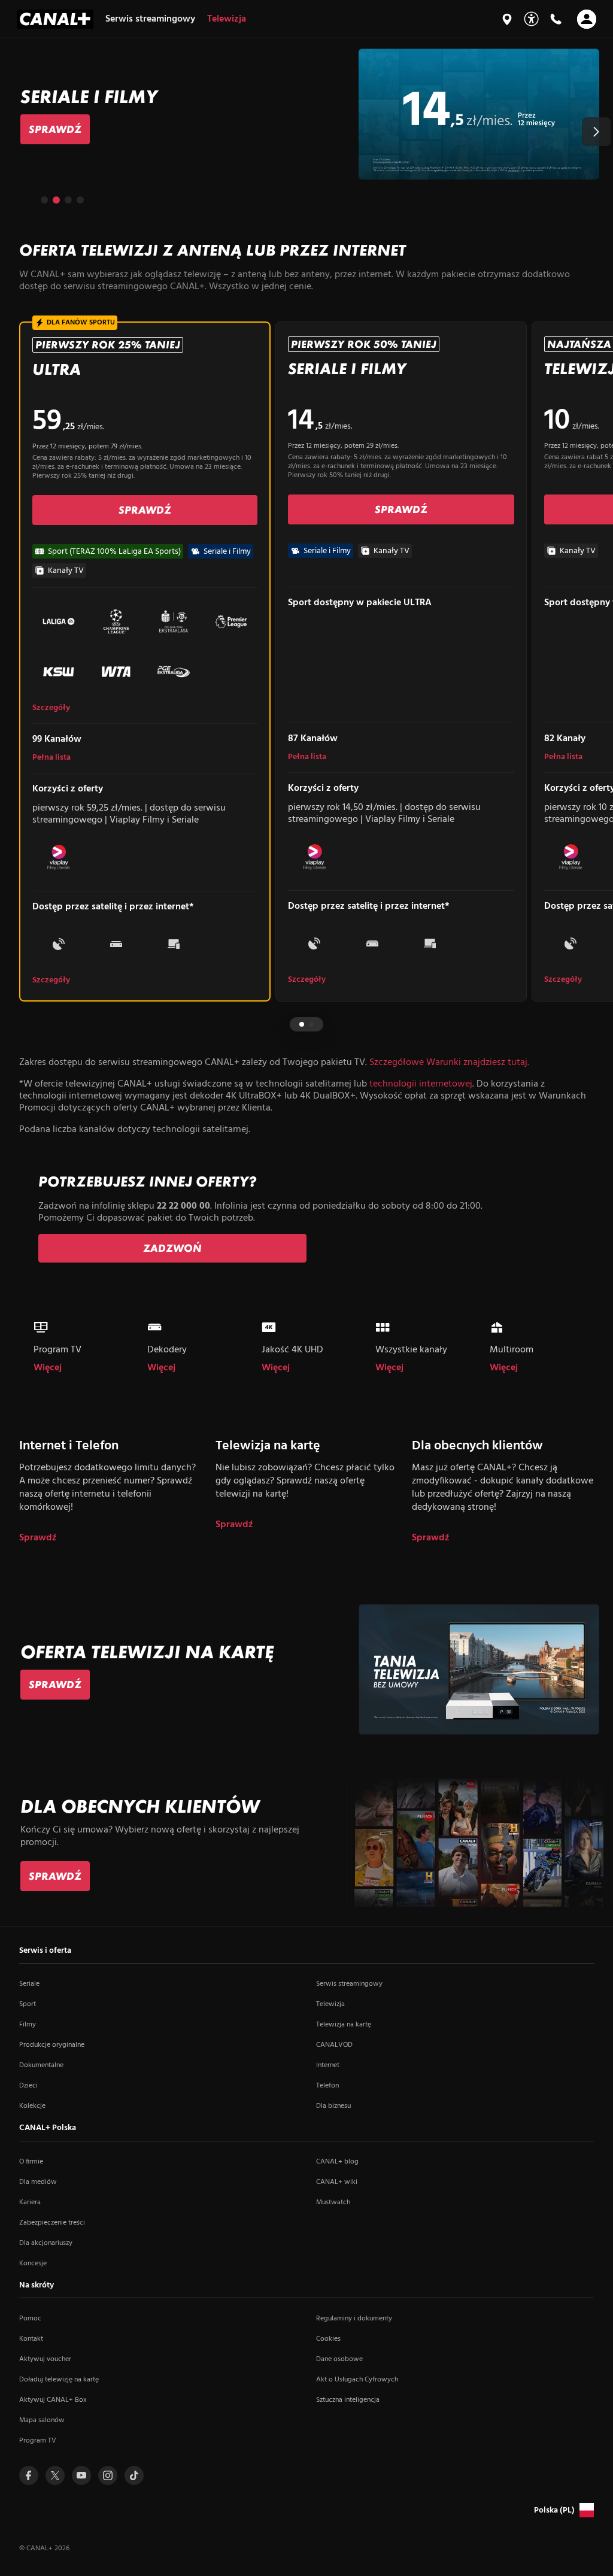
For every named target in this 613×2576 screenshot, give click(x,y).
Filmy (28, 2025)
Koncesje (33, 2264)
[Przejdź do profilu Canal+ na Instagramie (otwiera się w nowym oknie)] (108, 2475)
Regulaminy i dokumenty (354, 2319)
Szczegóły (51, 708)
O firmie (31, 2162)
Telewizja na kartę (344, 2025)
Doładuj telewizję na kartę (59, 2380)
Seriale (29, 1984)
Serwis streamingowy (349, 1984)
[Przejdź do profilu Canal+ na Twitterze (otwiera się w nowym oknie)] (55, 2475)
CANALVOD (334, 2045)
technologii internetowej (421, 1084)
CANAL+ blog (337, 2162)
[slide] (306, 114)
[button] (596, 132)
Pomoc (30, 2319)
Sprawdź (38, 1538)
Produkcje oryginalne (52, 2045)
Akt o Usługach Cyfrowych (357, 2380)
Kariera (30, 2202)
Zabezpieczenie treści (52, 2223)
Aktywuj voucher (45, 2359)
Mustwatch (333, 2202)
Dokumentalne (41, 2065)
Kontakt (31, 2339)
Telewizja (330, 2004)
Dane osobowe (339, 2359)
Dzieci (28, 2086)
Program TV (38, 2441)
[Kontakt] (556, 19)
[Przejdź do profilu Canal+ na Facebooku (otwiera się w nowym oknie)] (29, 2475)
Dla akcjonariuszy (46, 2243)
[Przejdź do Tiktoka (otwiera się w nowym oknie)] (134, 2475)
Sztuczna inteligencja (348, 2400)
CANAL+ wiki (337, 2182)
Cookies (328, 2339)
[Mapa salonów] (507, 19)
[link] (55, 129)
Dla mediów (38, 2182)
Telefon (327, 2086)
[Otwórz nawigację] (587, 19)
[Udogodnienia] (531, 19)
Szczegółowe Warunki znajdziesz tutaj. (449, 1063)
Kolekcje (32, 2106)
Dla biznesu (333, 2106)
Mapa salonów (42, 2420)
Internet (328, 2065)
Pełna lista (51, 758)
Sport (28, 2004)
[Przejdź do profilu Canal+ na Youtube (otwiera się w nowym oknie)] (81, 2475)
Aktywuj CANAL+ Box (53, 2400)
